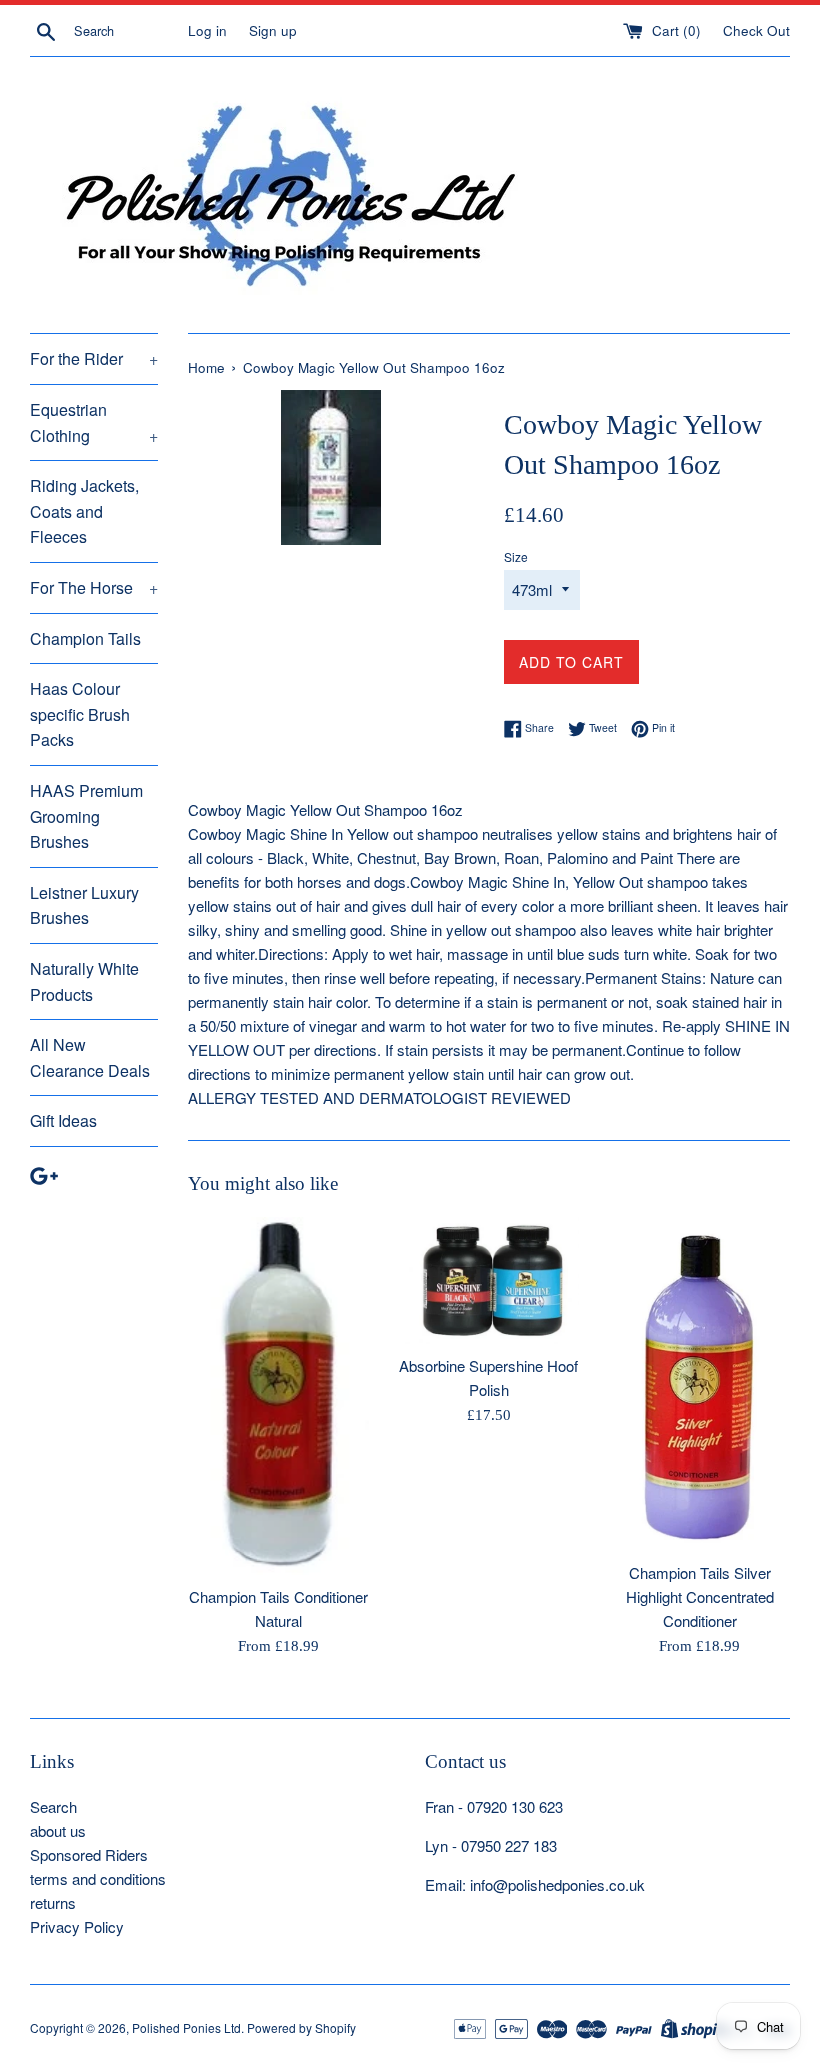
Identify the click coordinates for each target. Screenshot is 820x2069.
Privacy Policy (77, 1926)
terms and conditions (98, 1878)
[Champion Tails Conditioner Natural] (278, 1396)
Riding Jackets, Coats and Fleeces (84, 511)
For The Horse (94, 587)
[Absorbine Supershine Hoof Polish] (489, 1280)
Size (516, 556)
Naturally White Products (84, 981)
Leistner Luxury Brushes (84, 905)
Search (53, 1806)
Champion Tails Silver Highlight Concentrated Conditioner (700, 1596)
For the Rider (94, 358)
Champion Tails (85, 638)
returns (53, 1902)
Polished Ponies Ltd (186, 2027)
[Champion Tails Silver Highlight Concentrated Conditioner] (699, 1384)
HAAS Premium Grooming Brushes (86, 816)
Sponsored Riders (89, 1854)
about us (58, 1830)
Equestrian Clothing (94, 422)
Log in (207, 30)
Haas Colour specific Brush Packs (80, 714)
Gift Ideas (63, 1120)
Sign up (273, 30)
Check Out (756, 30)
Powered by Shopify (301, 2027)
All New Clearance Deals (90, 1057)
